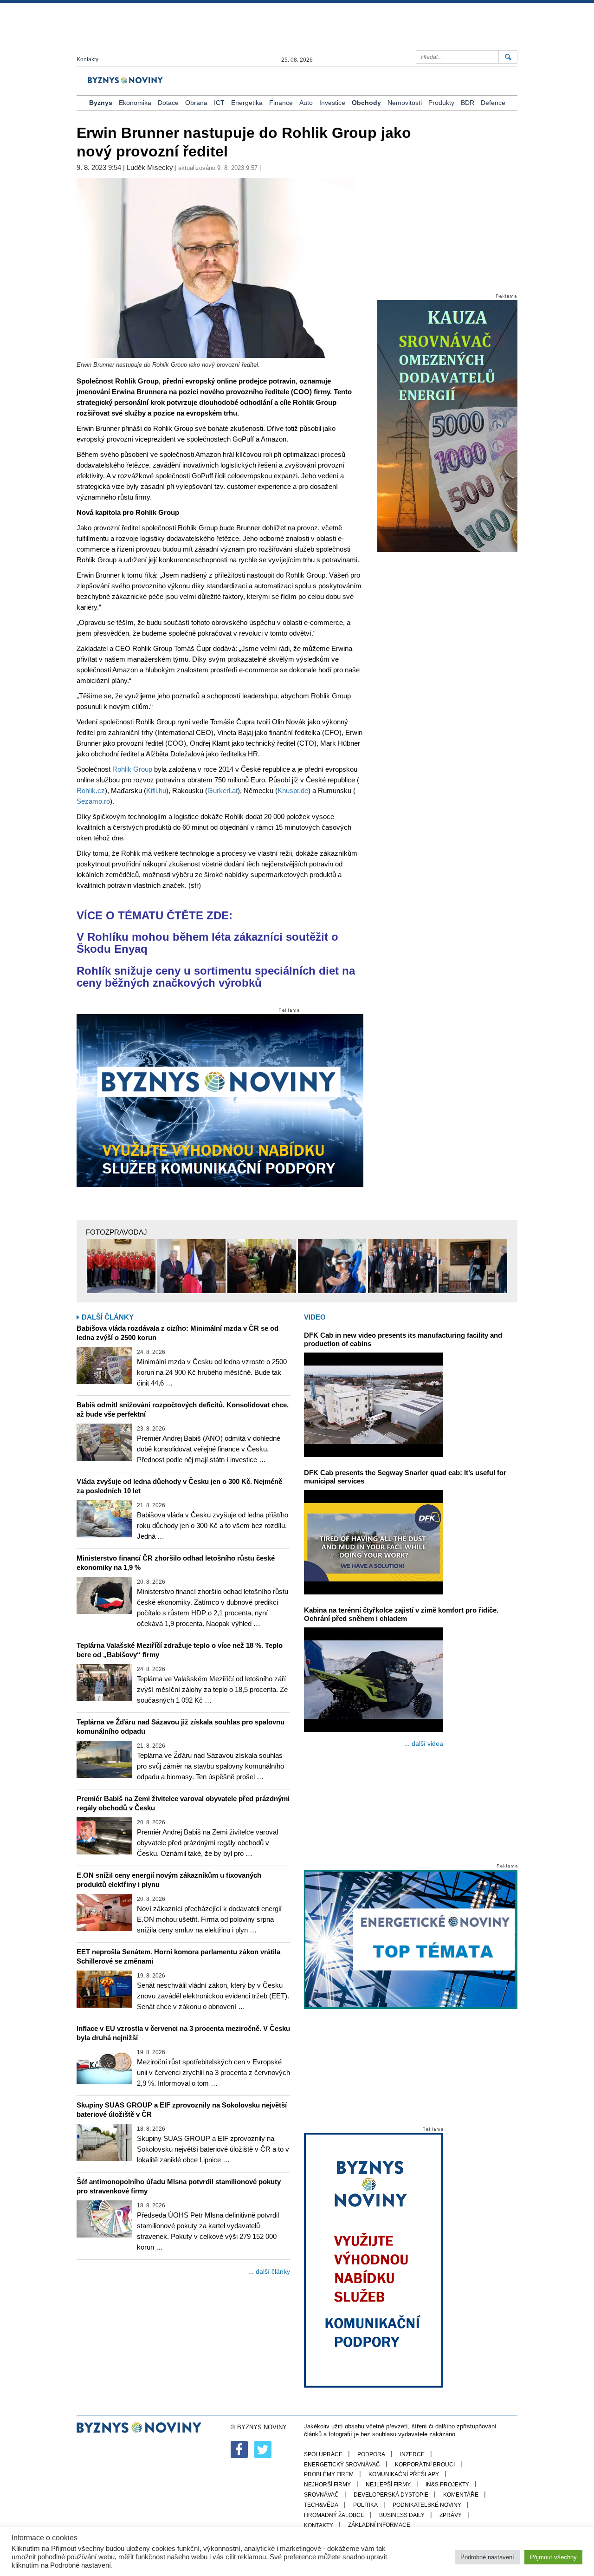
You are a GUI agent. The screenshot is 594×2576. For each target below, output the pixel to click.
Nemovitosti (405, 103)
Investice (332, 103)
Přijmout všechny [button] (553, 2557)
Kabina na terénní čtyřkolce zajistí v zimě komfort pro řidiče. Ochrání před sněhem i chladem (401, 1614)
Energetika (247, 103)
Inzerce (412, 2454)
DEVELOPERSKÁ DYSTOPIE (391, 2495)
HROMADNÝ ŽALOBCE (334, 2515)
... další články (269, 2271)
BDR (468, 103)
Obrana (196, 103)
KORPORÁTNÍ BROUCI (425, 2465)
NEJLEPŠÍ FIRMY (388, 2485)
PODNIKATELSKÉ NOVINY (427, 2505)
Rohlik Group (132, 769)
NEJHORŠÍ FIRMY (327, 2485)
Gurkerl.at (223, 790)
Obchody (366, 103)
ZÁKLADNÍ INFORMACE (379, 2525)
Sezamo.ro (93, 801)
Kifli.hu (156, 790)
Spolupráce (323, 2454)
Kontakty (87, 59)
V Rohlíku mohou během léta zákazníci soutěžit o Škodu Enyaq (207, 943)
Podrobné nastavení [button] (487, 2557)
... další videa (424, 1743)
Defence (493, 103)
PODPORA (371, 2454)
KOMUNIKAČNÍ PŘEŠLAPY (404, 2474)
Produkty (441, 103)
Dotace (168, 103)
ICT (219, 103)
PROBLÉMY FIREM (329, 2474)
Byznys (101, 103)
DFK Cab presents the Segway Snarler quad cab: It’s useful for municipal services (405, 1477)
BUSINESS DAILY (402, 2515)
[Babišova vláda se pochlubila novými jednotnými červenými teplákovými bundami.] (121, 1266)
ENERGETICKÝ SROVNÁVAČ (342, 2465)
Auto (306, 103)
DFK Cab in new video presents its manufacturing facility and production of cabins (403, 1339)
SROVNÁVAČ (321, 2495)
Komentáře (461, 2495)
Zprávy (451, 2515)
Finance (281, 103)
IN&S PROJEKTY (447, 2485)
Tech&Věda (321, 2505)
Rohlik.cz (91, 790)
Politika (365, 2505)
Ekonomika (135, 103)
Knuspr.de (293, 790)
